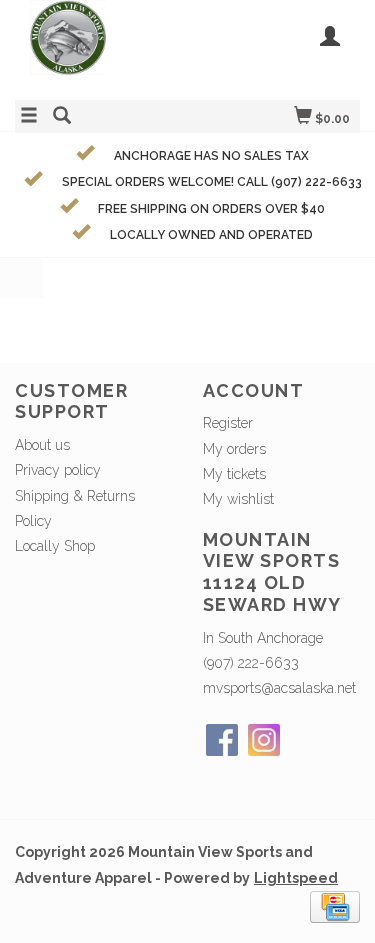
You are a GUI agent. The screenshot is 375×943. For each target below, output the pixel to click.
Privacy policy (58, 470)
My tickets (234, 474)
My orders (234, 449)
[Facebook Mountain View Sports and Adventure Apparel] (222, 740)
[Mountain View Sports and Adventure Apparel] (101, 47)
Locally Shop (55, 546)
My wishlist (238, 499)
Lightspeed (296, 878)
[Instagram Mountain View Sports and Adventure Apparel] (264, 740)
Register (228, 423)
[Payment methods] (335, 905)
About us (42, 445)
